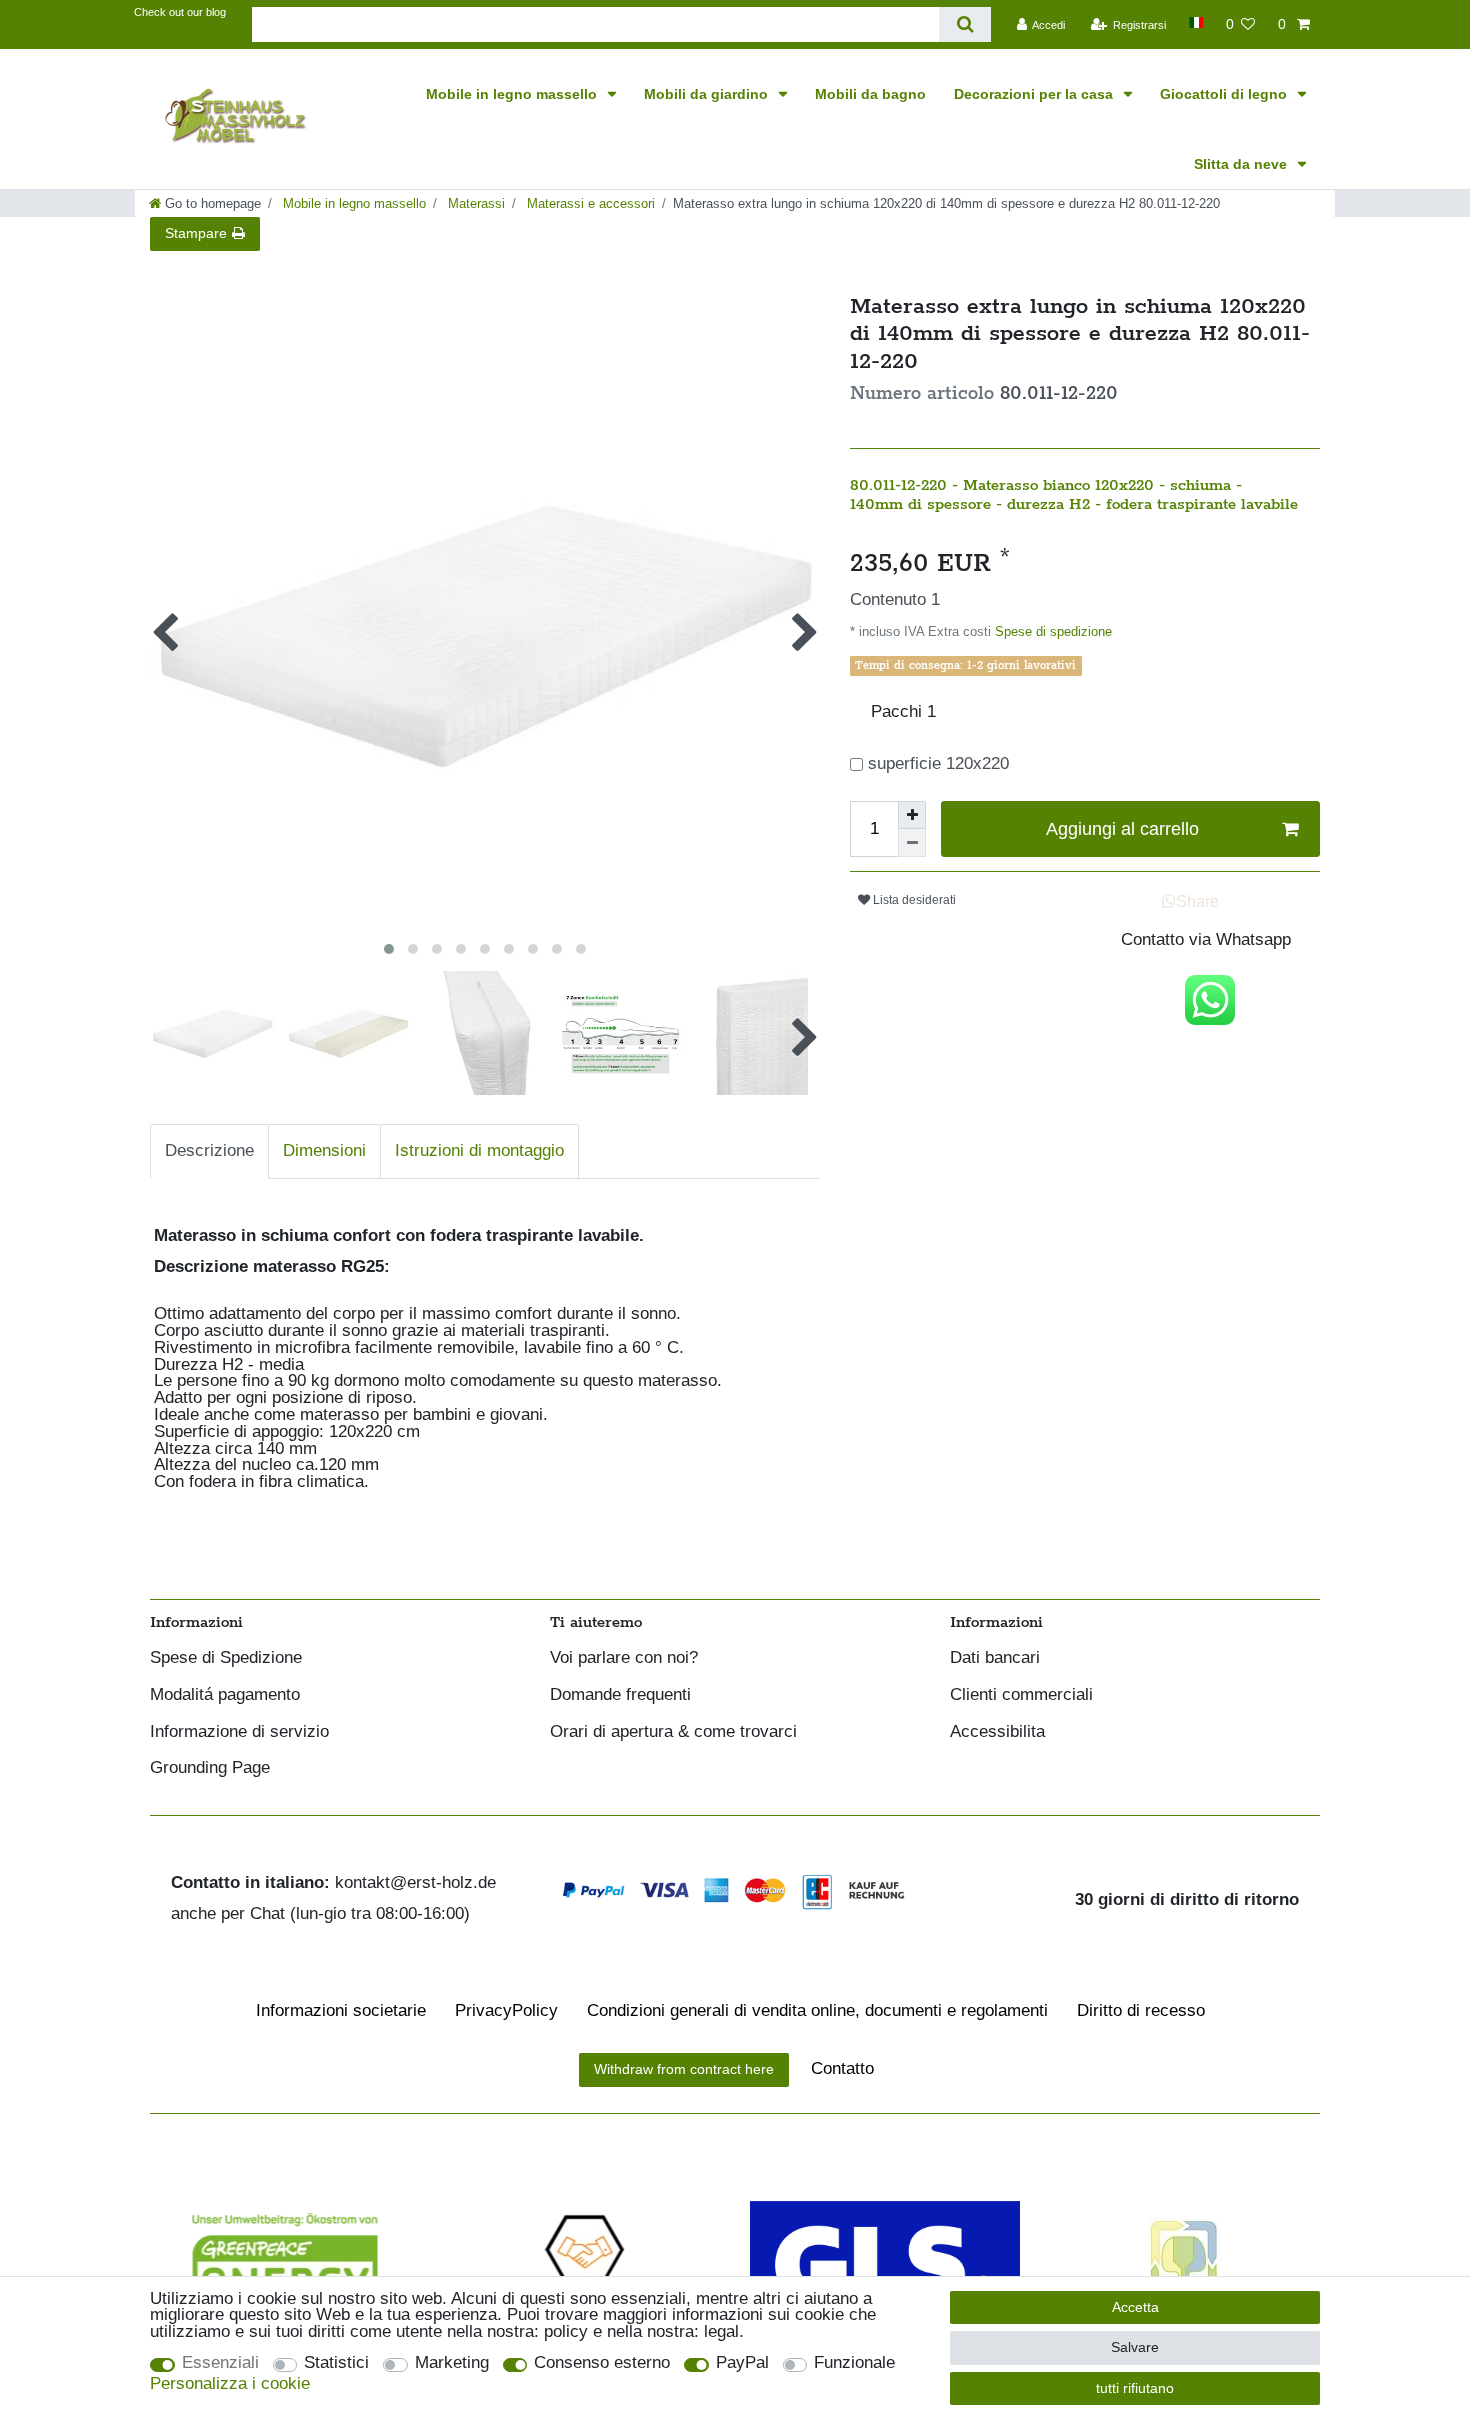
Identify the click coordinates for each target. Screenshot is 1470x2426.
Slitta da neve (1242, 164)
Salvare (1135, 2347)
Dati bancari (995, 1658)
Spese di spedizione (1051, 631)
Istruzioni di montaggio (479, 1150)
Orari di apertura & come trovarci (673, 1732)
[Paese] (1195, 22)
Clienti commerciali (1021, 1695)
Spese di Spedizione (226, 1658)
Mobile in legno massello (513, 94)
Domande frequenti (620, 1695)
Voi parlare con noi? (624, 1658)
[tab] (209, 1151)
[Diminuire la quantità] (912, 843)
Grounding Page (210, 1768)
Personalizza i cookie (230, 2384)
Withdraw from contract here (684, 2069)
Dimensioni (324, 1150)
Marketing (452, 2363)
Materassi (474, 203)
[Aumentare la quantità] (912, 815)
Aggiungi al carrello (1122, 829)
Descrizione (209, 1150)
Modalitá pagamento (225, 1695)
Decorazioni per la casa (1035, 94)
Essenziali (220, 2363)
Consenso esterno (602, 2363)
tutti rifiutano (1135, 2388)
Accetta (1135, 2307)
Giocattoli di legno (1225, 94)
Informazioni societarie (341, 2010)
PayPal (742, 2363)
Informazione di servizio (239, 1732)
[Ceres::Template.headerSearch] (964, 24)
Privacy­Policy (506, 2010)
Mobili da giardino (708, 94)
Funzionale (854, 2363)
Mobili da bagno (870, 94)
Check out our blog (180, 12)
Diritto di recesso (1141, 2010)
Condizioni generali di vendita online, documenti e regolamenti (817, 2010)
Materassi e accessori (589, 203)
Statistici (336, 2363)
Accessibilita (997, 1732)
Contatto (842, 2068)
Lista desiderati (913, 900)
